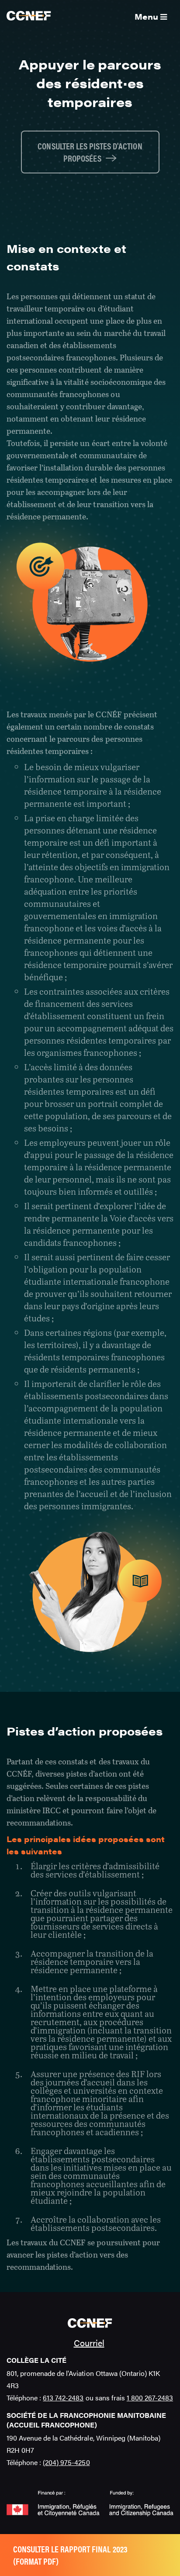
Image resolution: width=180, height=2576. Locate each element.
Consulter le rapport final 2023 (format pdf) (70, 2555)
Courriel (89, 2343)
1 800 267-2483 (150, 2398)
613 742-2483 (63, 2398)
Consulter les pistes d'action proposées (90, 152)
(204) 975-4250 (66, 2462)
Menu (147, 16)
